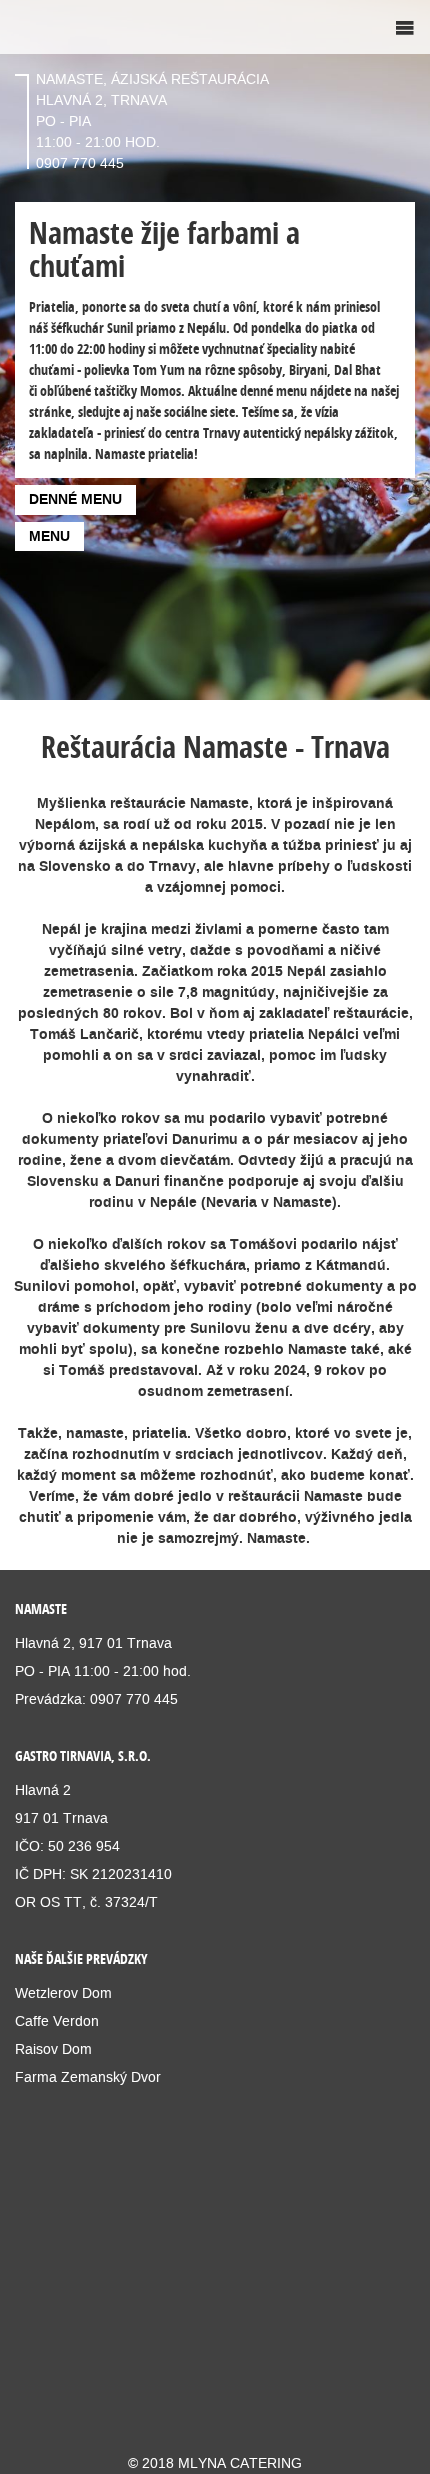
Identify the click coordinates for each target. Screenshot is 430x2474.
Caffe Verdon (57, 2021)
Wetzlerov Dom (63, 1993)
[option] (215, 350)
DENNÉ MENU (75, 499)
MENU (49, 536)
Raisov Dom (53, 2049)
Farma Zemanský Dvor (88, 2077)
